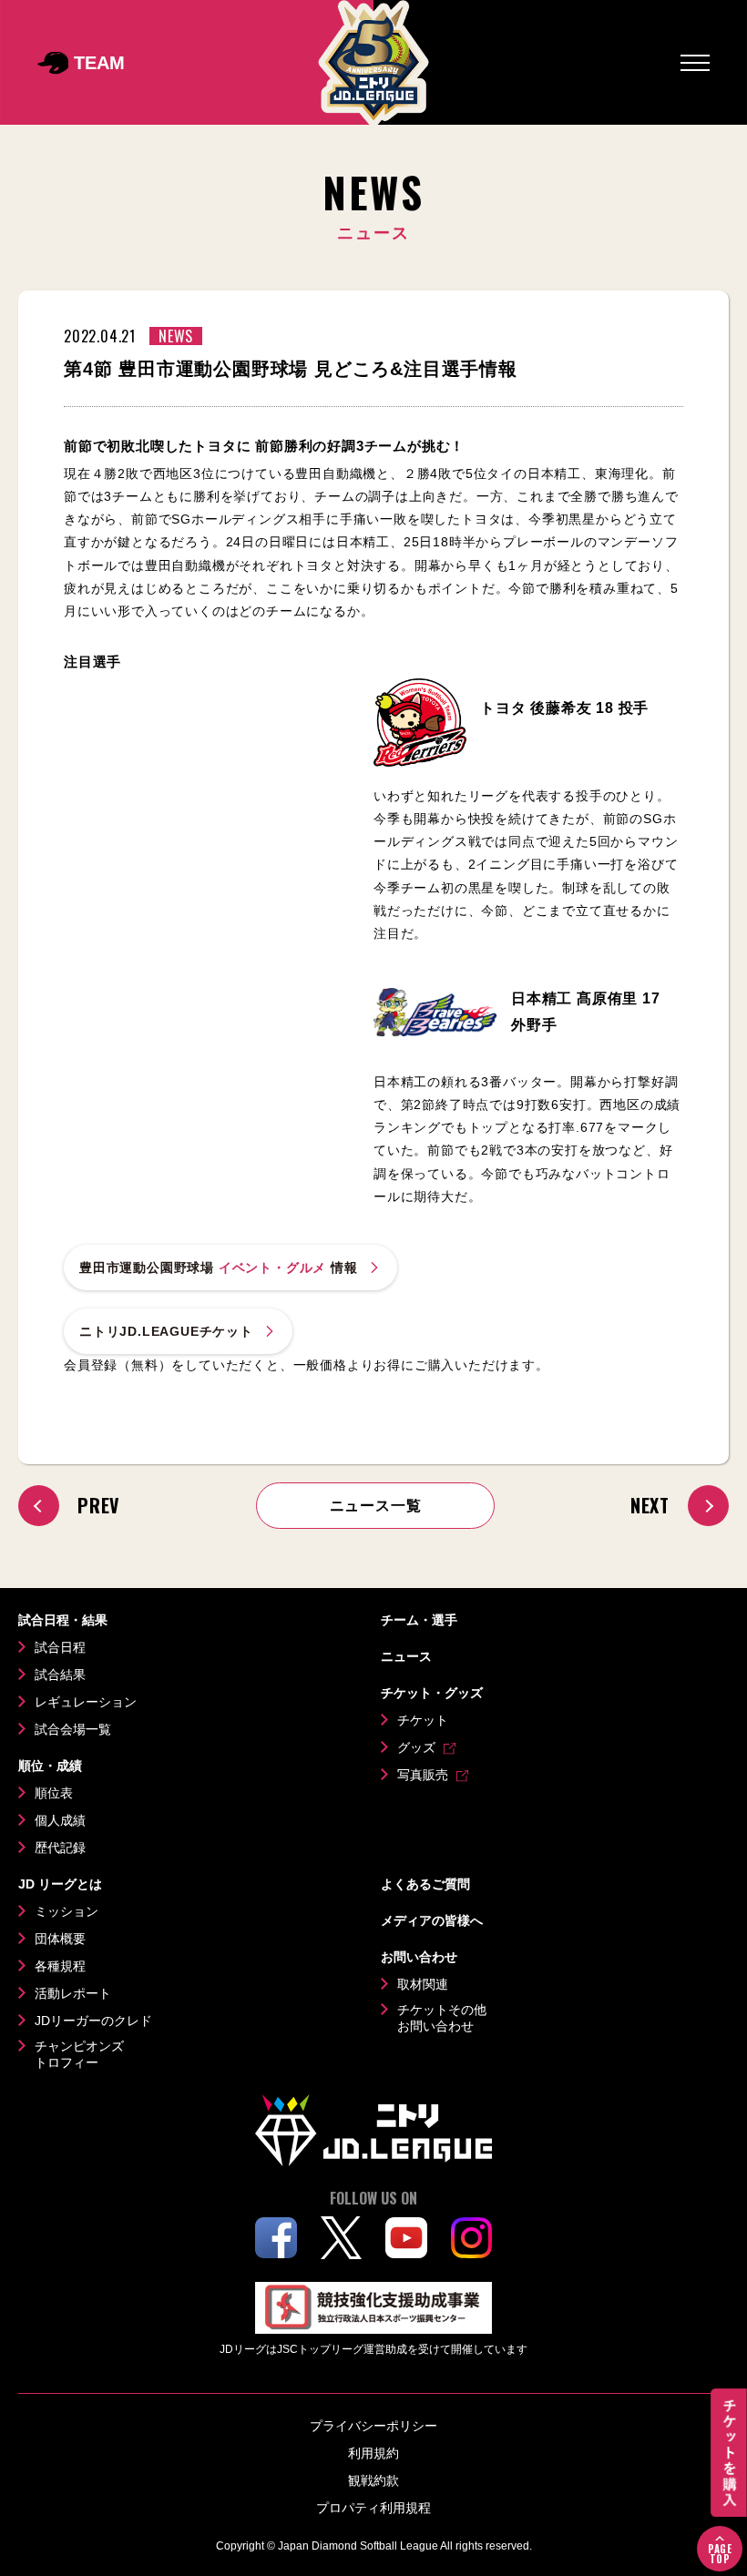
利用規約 (373, 2453)
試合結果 (60, 1675)
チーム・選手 (419, 1620)
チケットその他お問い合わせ (442, 2018)
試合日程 (60, 1647)
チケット (423, 1720)
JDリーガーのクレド (93, 2021)
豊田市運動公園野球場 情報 (219, 1268)
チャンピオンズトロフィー (79, 2054)
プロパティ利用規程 (373, 2508)
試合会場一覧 (73, 1729)
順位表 (54, 1793)
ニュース (406, 1656)
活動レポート (73, 1993)
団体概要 (60, 1939)
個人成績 (60, 1820)
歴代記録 (60, 1848)
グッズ (416, 1747)
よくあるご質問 (425, 1884)
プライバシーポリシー (373, 2426)
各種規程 (60, 1966)
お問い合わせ (419, 1957)
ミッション (67, 1911)
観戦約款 (373, 2480)
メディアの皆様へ (432, 1920)
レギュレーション (86, 1702)
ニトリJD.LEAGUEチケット (166, 1331)
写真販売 (423, 1775)
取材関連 (423, 1984)
